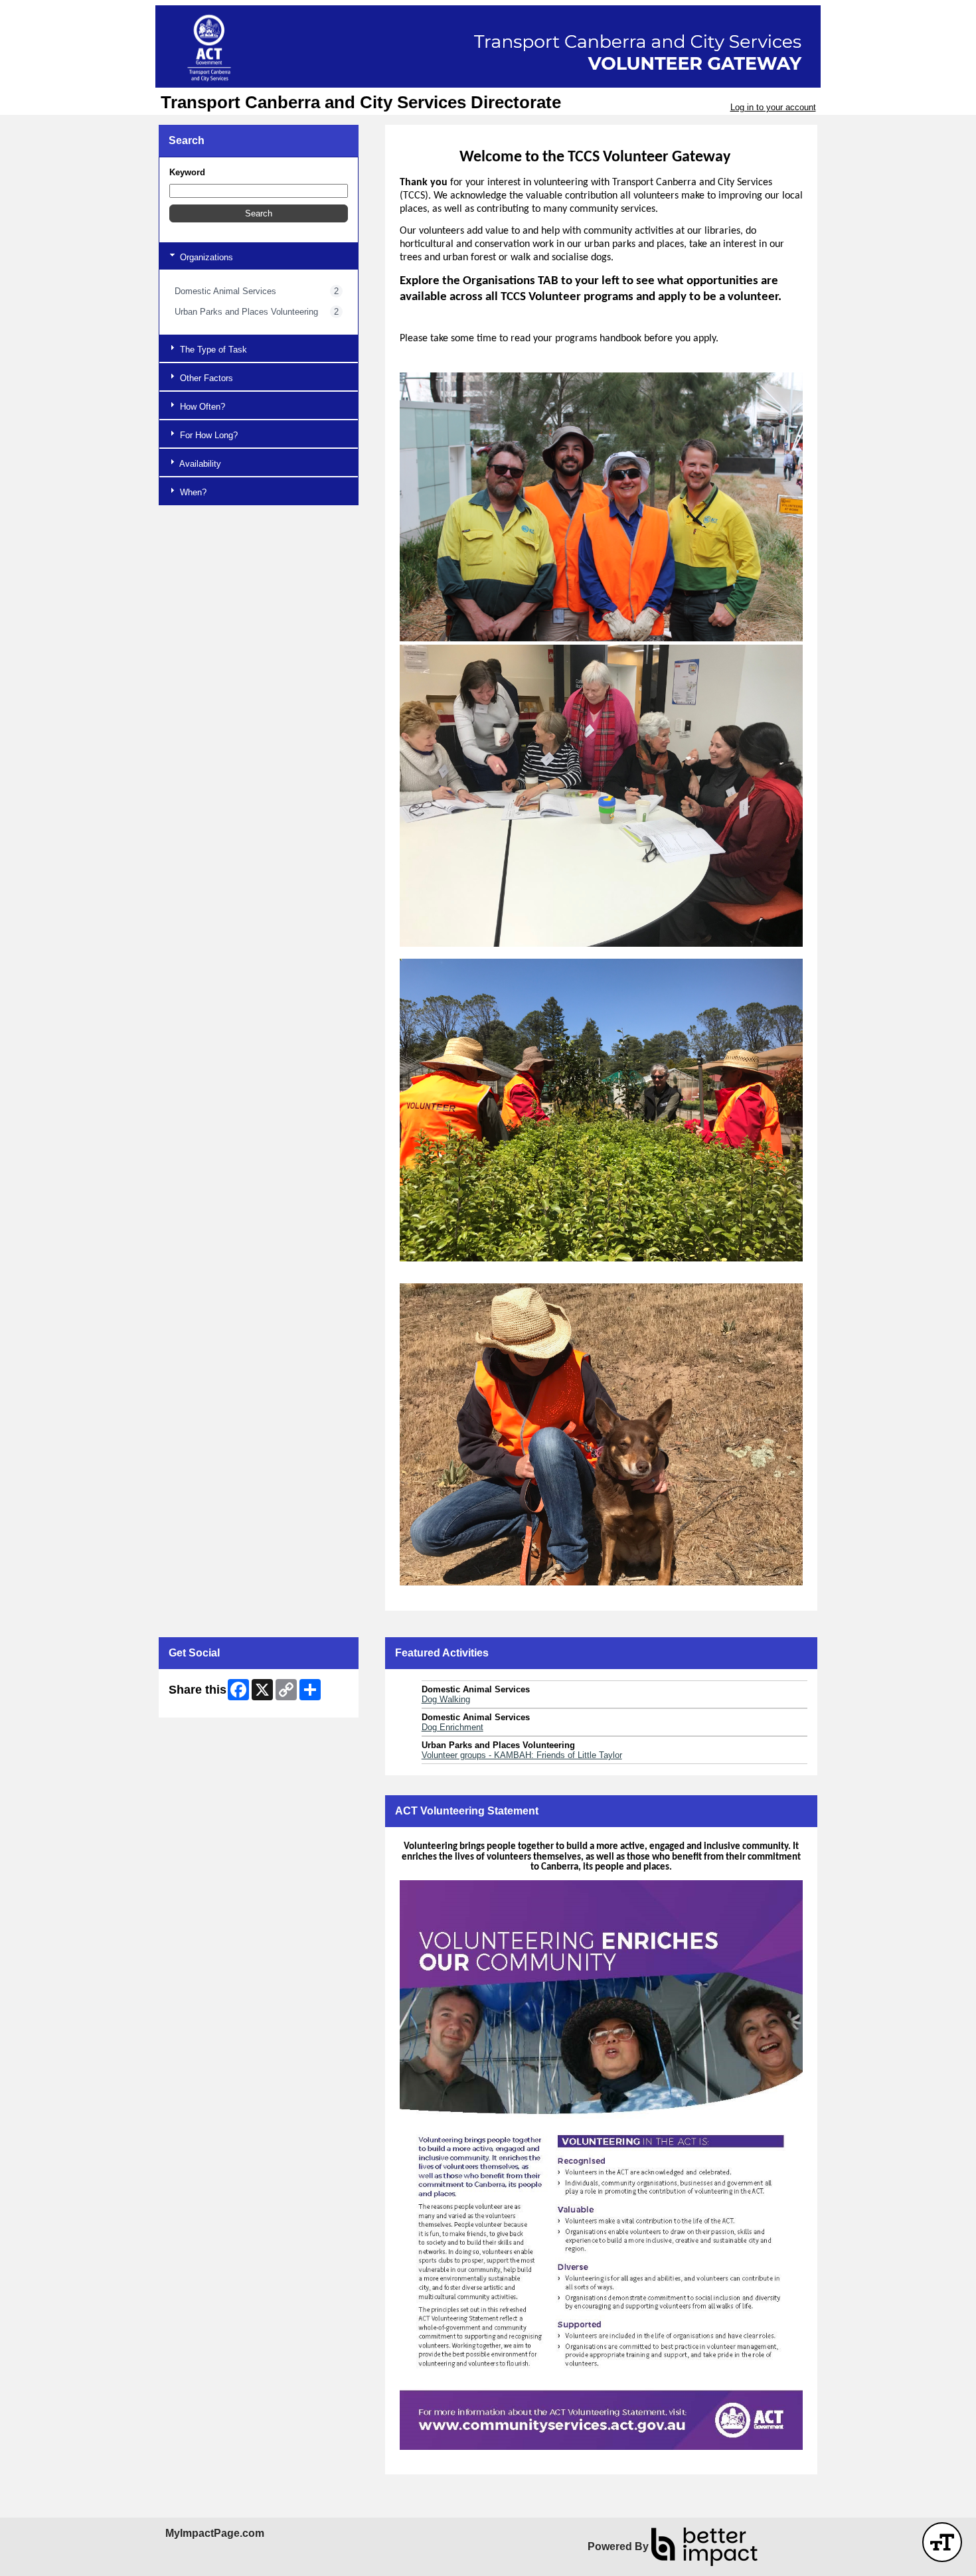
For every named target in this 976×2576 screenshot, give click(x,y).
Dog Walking (446, 1699)
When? (192, 492)
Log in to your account (773, 107)
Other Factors (205, 378)
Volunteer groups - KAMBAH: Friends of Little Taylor (522, 1755)
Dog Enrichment (452, 1727)
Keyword (187, 172)
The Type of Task (212, 350)
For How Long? (207, 435)
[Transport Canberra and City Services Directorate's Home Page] (488, 46)
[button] (259, 213)
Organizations (205, 257)
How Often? (201, 407)
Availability (199, 464)
